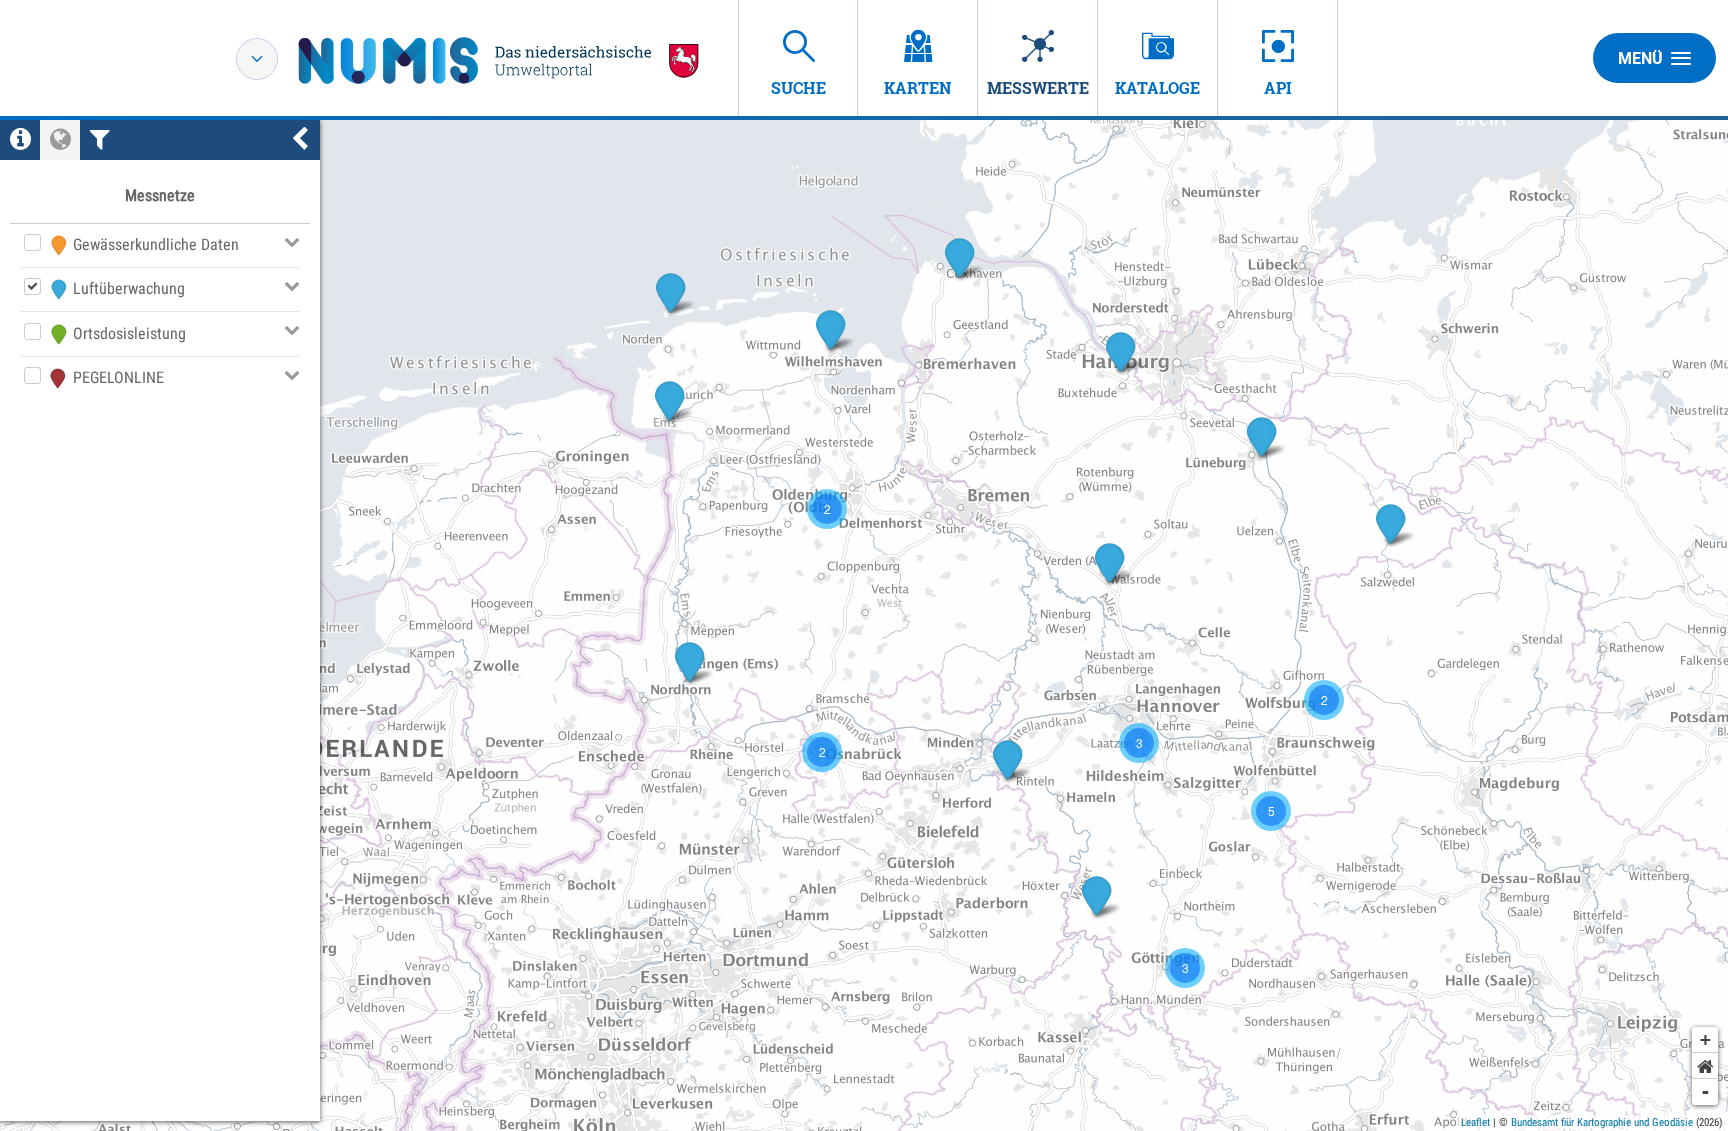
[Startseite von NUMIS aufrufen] (499, 60)
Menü (1640, 58)
